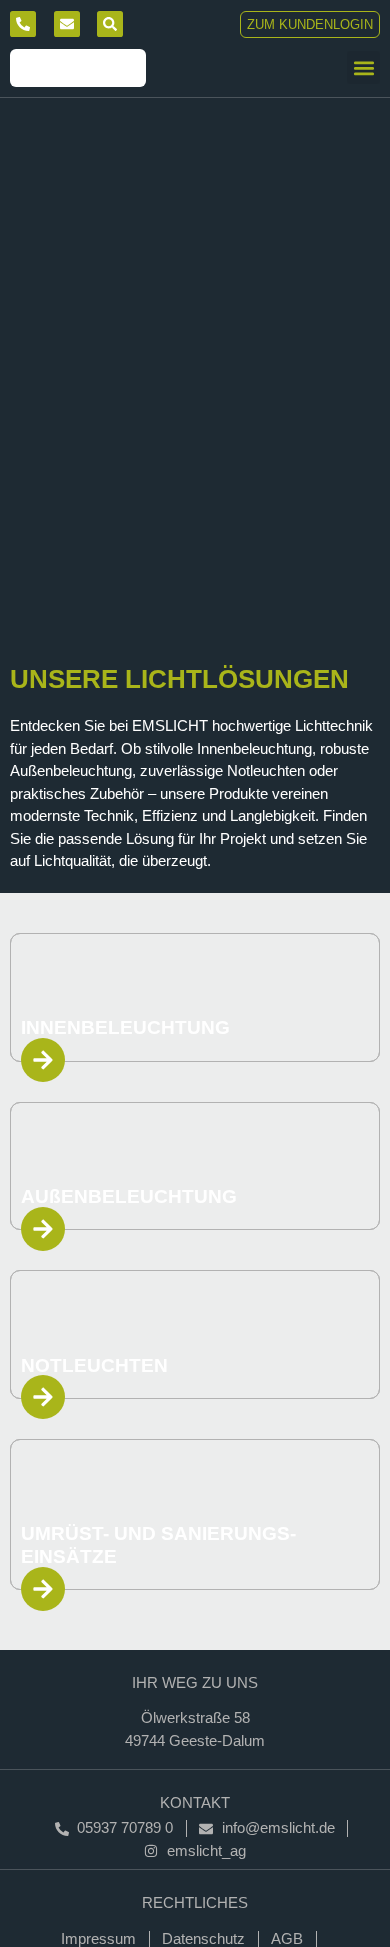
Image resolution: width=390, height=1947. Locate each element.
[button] (363, 67)
